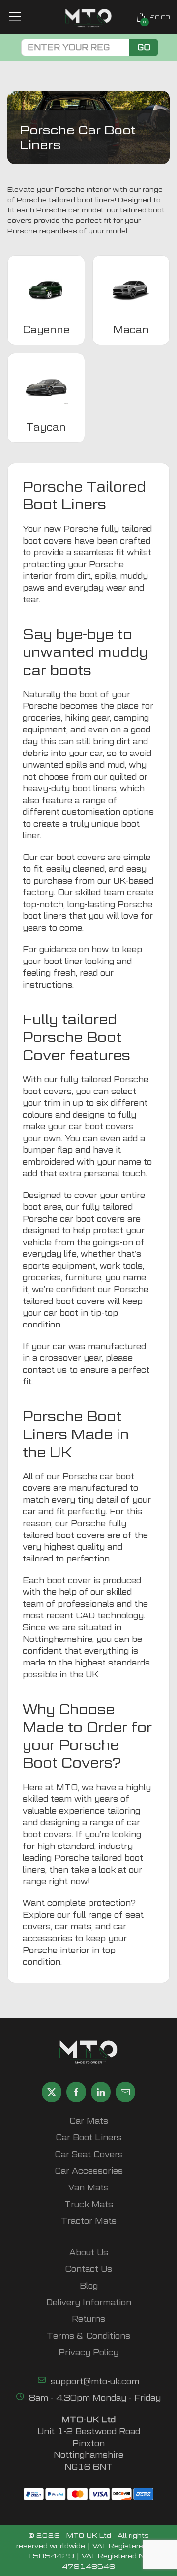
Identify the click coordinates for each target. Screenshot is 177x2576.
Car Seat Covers (89, 2154)
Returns (88, 2319)
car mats (73, 1927)
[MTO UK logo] (89, 18)
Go (144, 47)
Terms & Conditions (88, 2336)
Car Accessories (89, 2171)
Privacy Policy (88, 2353)
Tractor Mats (89, 2221)
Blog (89, 2286)
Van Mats (88, 2188)
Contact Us (88, 2269)
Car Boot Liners (88, 2138)
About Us (89, 2252)
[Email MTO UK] (125, 2092)
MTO (67, 1787)
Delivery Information (89, 2303)
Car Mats (89, 2121)
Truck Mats (89, 2204)
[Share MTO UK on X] (52, 2092)
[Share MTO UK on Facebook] (76, 2092)
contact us (45, 1370)
